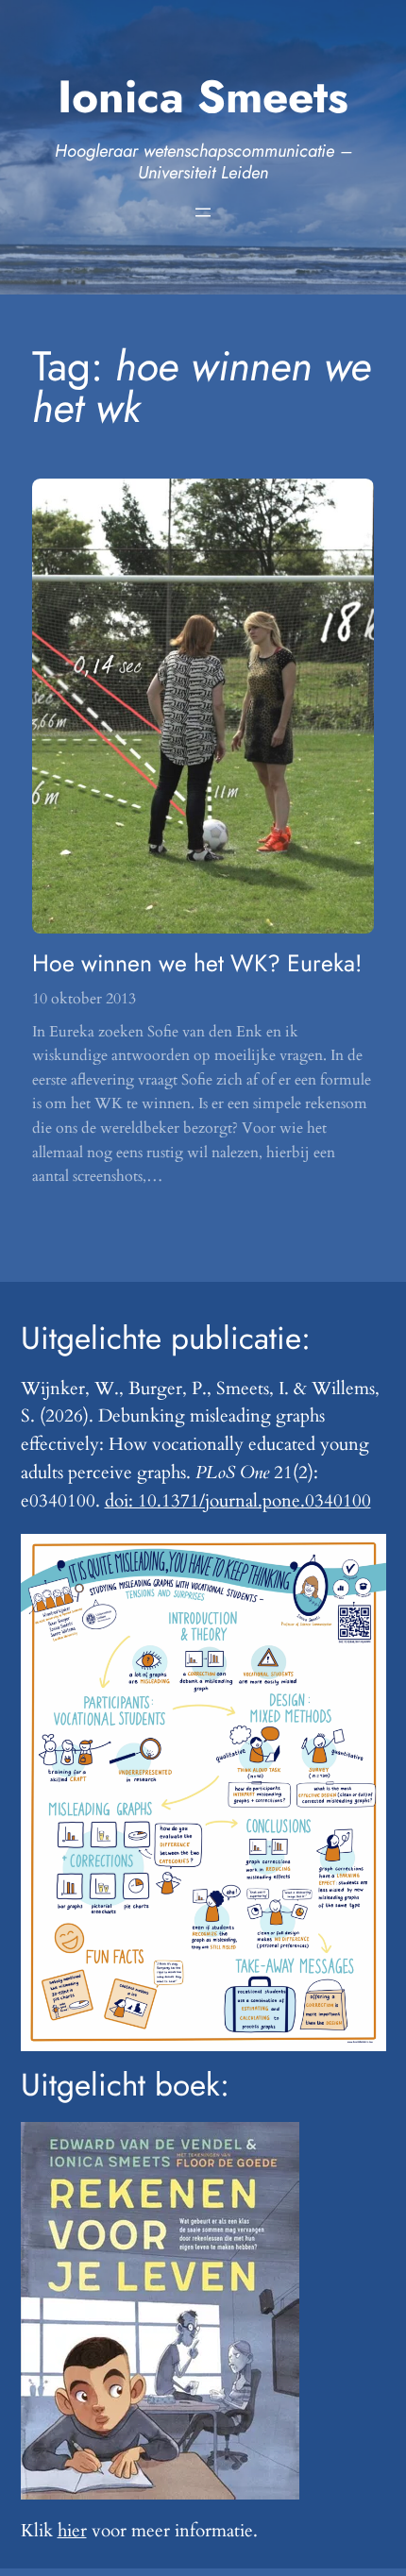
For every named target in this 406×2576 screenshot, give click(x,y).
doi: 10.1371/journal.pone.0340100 (238, 1501)
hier (72, 2531)
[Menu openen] (203, 212)
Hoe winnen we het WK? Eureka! (197, 964)
